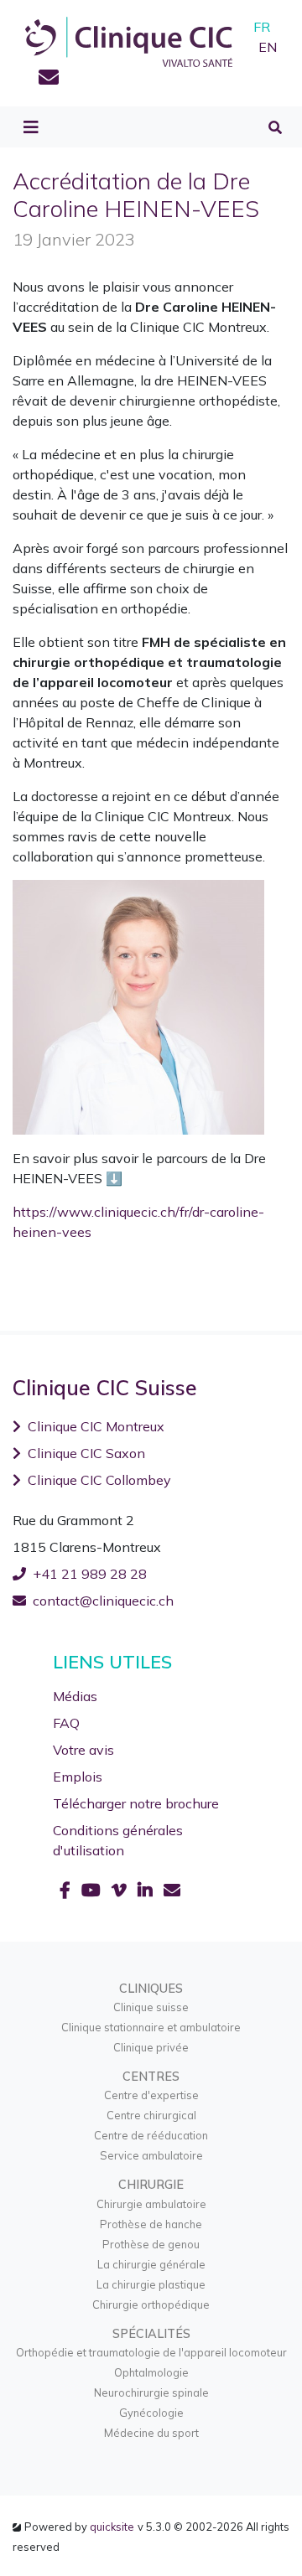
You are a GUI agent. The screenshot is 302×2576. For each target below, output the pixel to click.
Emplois (78, 1777)
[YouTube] (93, 1890)
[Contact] (49, 80)
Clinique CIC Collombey (99, 1480)
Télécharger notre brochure (136, 1803)
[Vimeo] (121, 1890)
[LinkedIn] (147, 1890)
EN (268, 47)
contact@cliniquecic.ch (103, 1601)
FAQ (66, 1723)
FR (262, 27)
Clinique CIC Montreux (96, 1426)
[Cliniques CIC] (129, 40)
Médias (75, 1696)
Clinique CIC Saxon (86, 1453)
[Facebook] (67, 1890)
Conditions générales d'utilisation (118, 1840)
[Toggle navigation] (31, 127)
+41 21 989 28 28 (90, 1574)
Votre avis (83, 1750)
